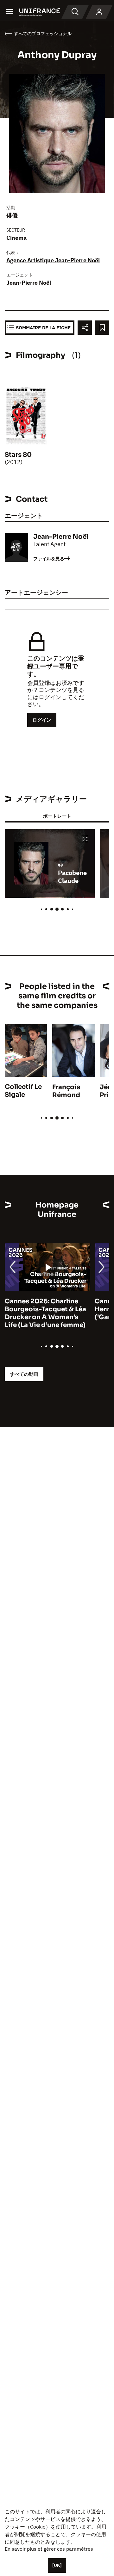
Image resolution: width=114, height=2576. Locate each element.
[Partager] (85, 328)
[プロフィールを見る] (99, 12)
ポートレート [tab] (57, 816)
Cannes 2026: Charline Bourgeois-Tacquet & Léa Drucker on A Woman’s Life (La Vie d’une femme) (45, 1313)
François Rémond (66, 1091)
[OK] (57, 2565)
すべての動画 (24, 1374)
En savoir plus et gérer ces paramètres (49, 2549)
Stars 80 (18, 455)
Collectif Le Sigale (23, 1091)
